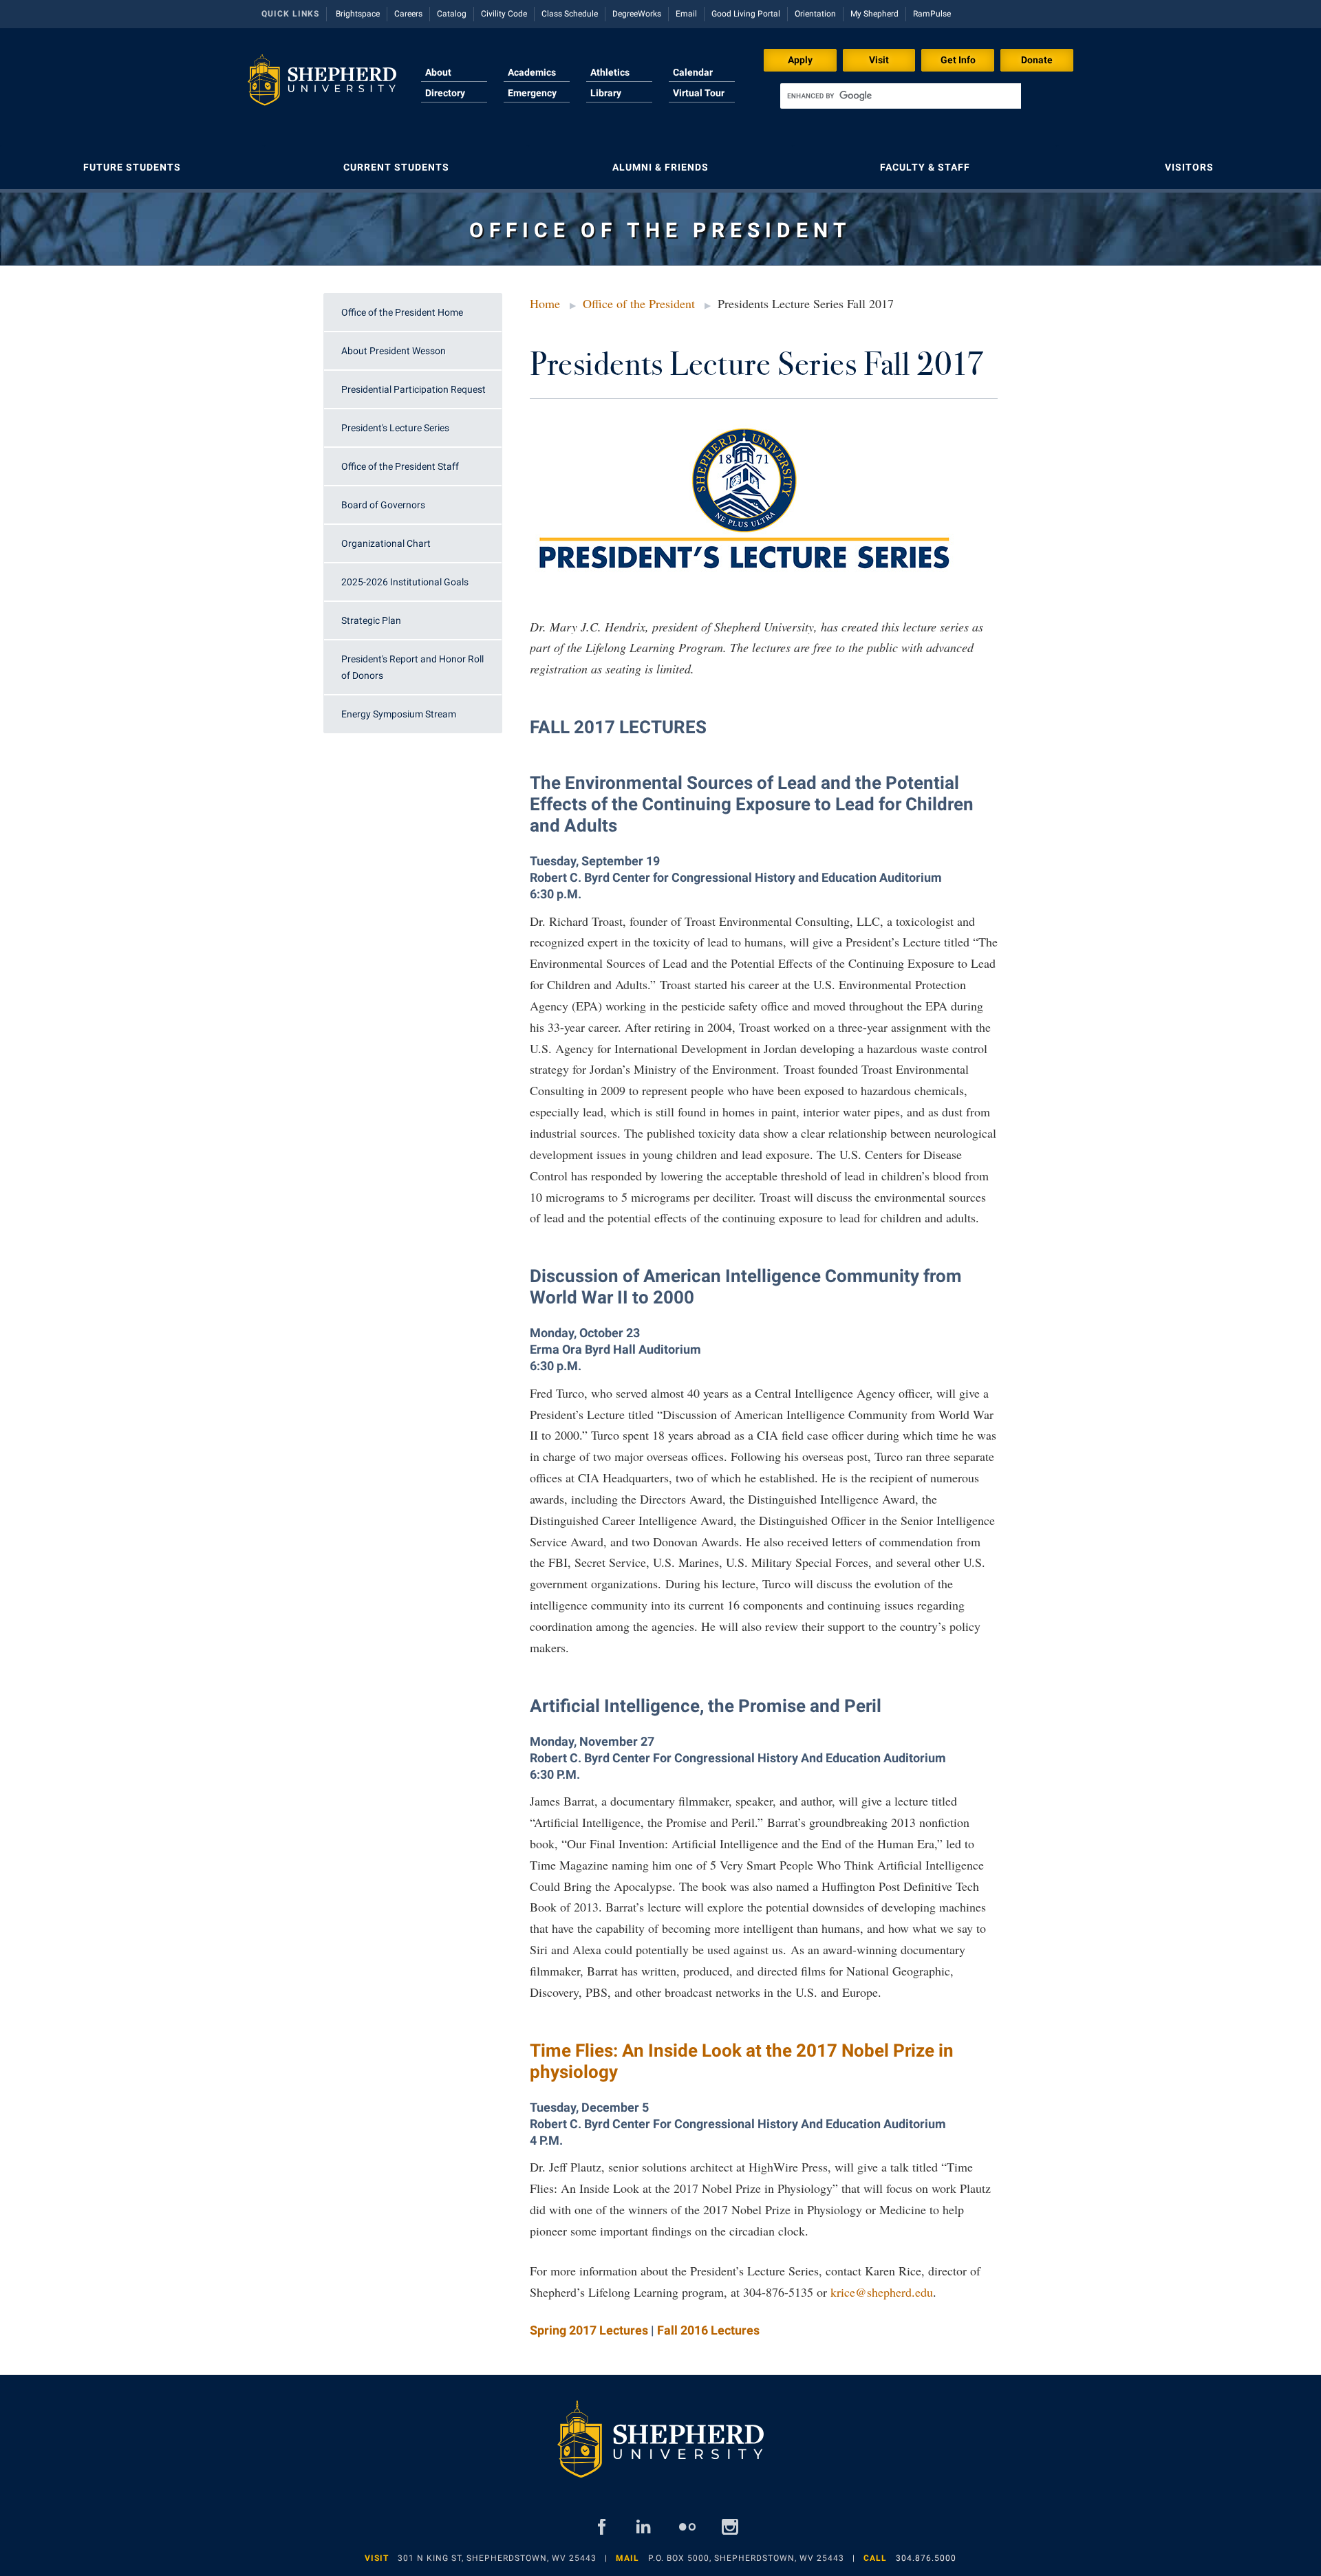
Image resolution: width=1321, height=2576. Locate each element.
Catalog (452, 14)
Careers (408, 14)
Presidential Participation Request (414, 389)
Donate (1037, 60)
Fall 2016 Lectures (708, 2330)
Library (606, 93)
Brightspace (358, 14)
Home (545, 303)
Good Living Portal (746, 14)
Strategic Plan (371, 620)
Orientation (815, 14)
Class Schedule (570, 14)
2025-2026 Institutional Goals (405, 582)
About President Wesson (394, 351)
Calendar (693, 72)
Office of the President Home (402, 312)
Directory (445, 93)
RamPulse (932, 14)
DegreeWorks (637, 14)
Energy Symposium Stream (399, 714)
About (438, 72)
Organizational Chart (386, 543)
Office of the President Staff (400, 466)
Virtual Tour (699, 93)
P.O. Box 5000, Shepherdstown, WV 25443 (746, 2558)
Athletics (610, 72)
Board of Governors (383, 505)
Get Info (958, 60)
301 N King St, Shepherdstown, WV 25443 (497, 2558)
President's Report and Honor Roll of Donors (412, 667)
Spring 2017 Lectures (589, 2330)
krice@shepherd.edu (882, 2292)
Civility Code (504, 14)
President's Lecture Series (395, 428)
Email (686, 14)
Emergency (532, 93)
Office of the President (639, 303)
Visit (879, 60)
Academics (532, 72)
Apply (800, 60)
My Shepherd (874, 14)
